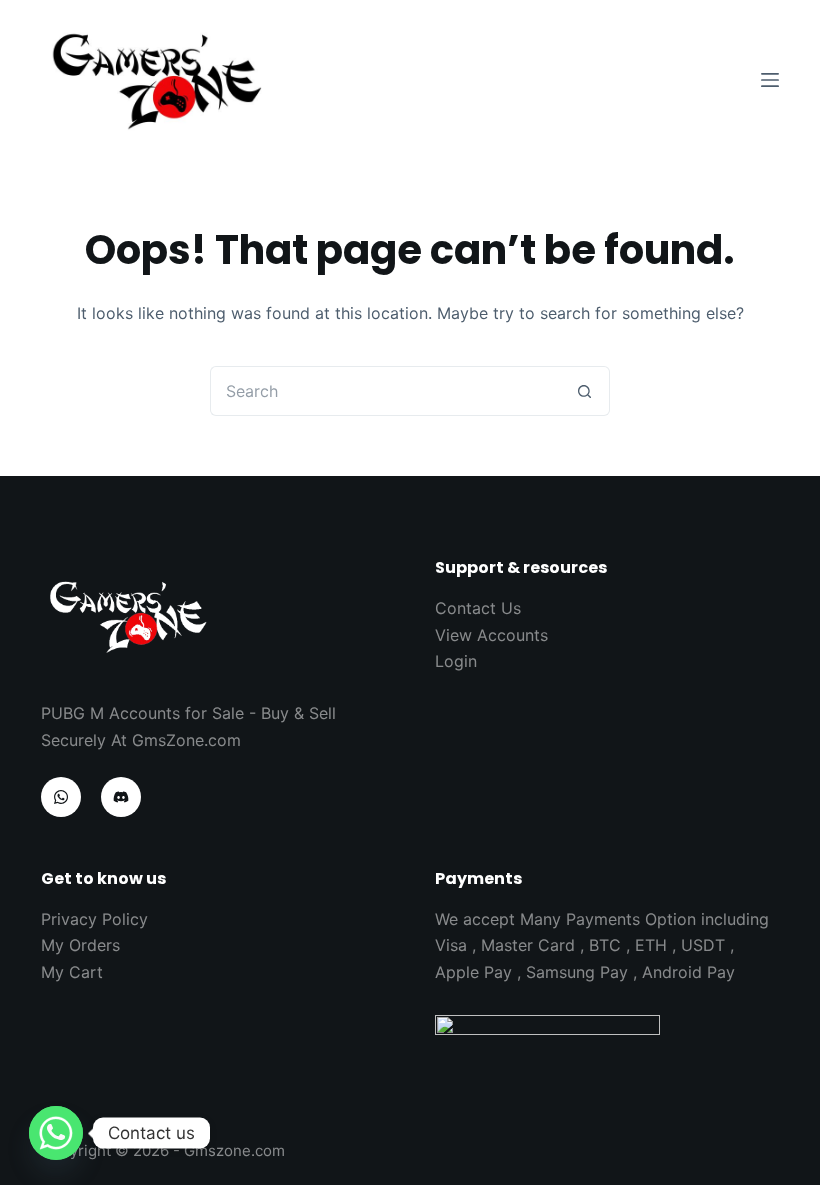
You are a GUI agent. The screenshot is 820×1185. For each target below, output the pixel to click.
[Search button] (585, 391)
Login (456, 661)
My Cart (72, 972)
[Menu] (770, 80)
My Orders (80, 945)
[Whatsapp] (56, 1133)
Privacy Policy (94, 919)
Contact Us (478, 608)
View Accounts (491, 635)
